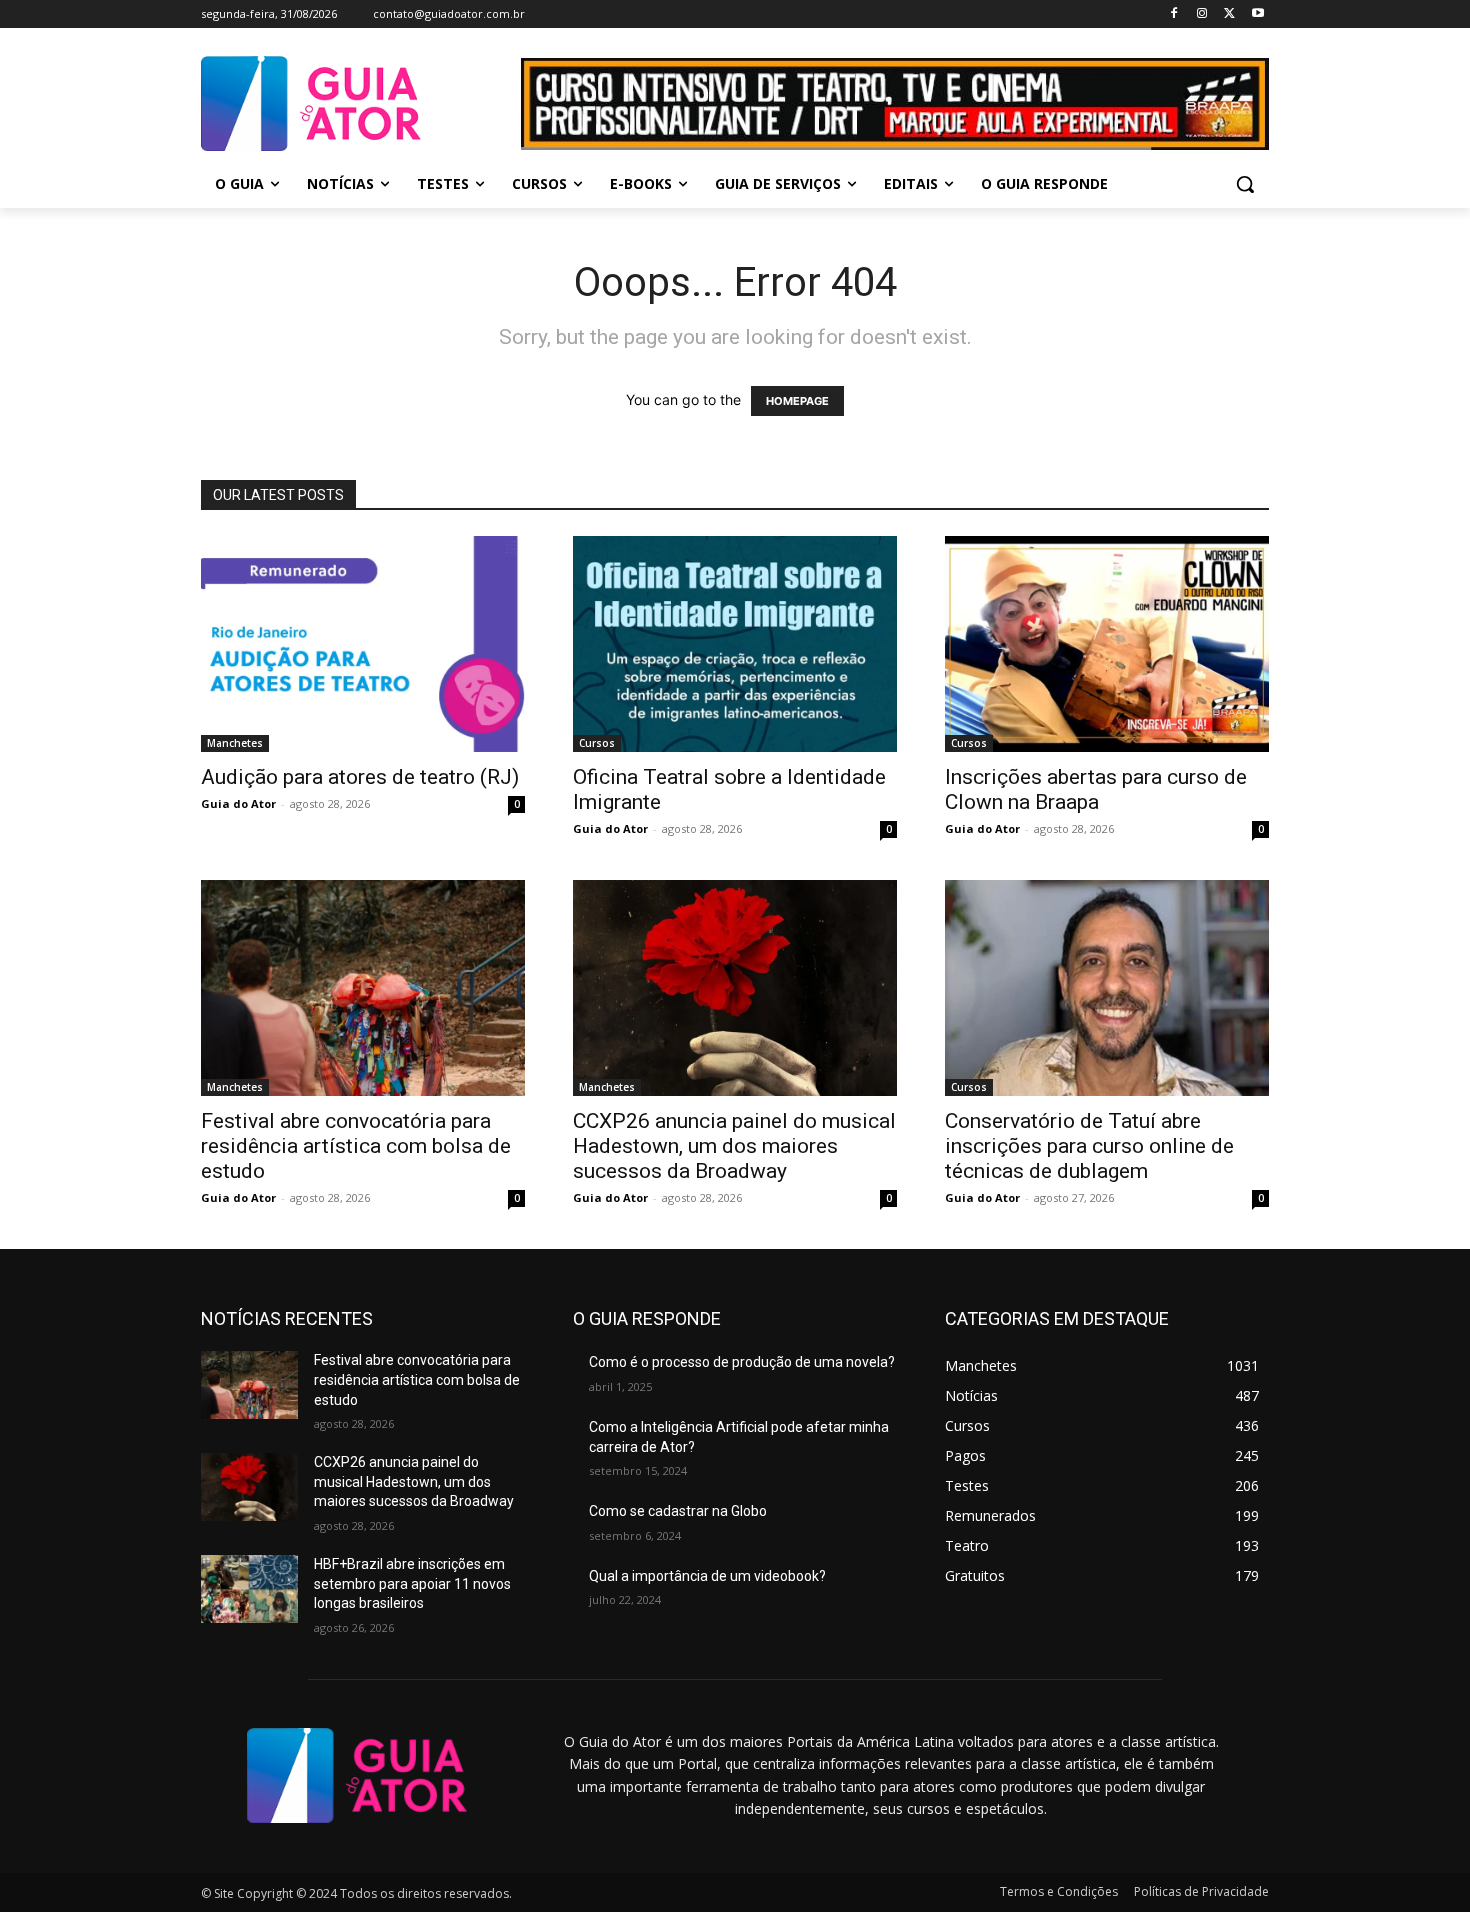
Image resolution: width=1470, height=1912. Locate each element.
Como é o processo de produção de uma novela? (742, 1362)
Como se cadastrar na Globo (678, 1511)
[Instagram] (1202, 14)
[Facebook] (1174, 14)
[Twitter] (1229, 14)
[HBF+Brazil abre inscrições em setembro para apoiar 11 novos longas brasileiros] (249, 1589)
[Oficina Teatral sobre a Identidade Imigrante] (735, 644)
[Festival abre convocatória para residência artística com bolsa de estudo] (363, 988)
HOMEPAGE (797, 401)
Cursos (597, 743)
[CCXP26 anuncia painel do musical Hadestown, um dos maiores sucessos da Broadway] (735, 988)
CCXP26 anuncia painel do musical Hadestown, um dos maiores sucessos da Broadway (734, 1146)
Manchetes (235, 743)
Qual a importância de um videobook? (707, 1576)
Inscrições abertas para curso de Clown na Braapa (1096, 789)
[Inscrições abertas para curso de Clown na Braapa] (1107, 644)
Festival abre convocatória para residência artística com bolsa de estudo (356, 1146)
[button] (1245, 184)
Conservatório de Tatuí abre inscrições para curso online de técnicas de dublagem (1089, 1146)
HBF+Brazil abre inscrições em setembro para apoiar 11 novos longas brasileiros (412, 1583)
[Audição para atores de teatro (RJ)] (363, 644)
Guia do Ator (238, 803)
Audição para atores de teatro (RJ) (360, 777)
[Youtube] (1257, 14)
